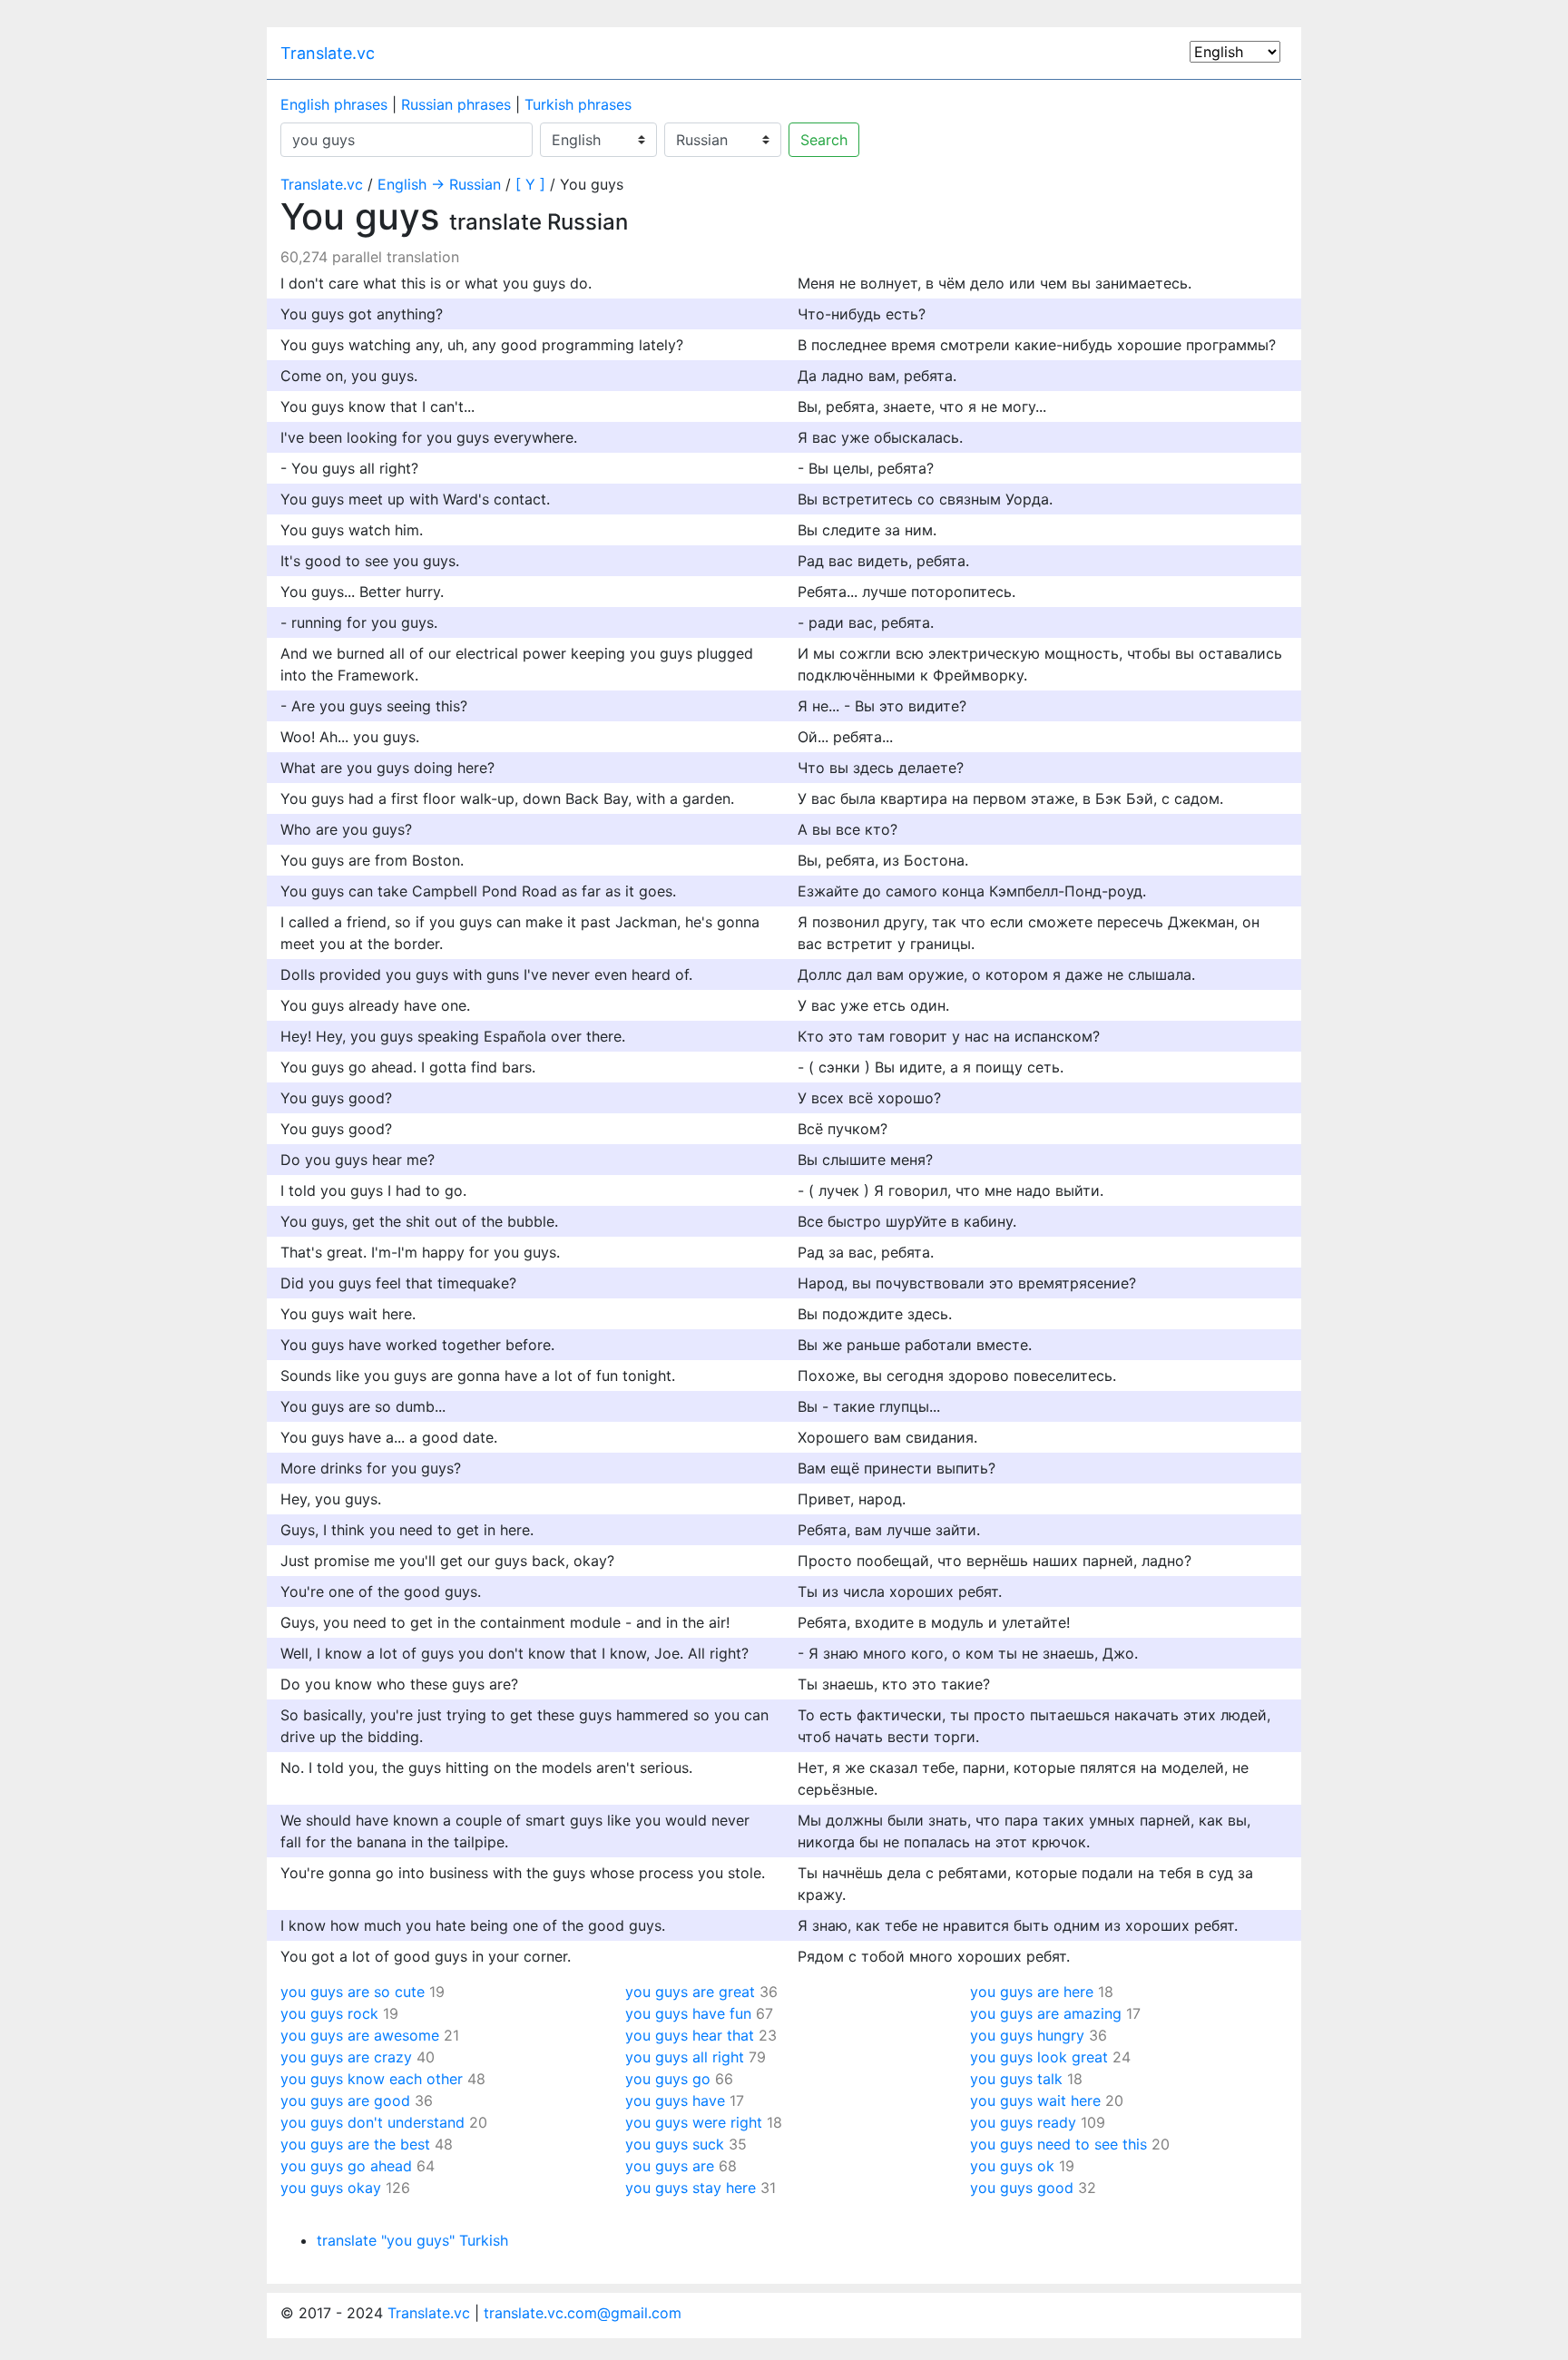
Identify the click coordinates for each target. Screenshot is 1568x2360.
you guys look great (1039, 2057)
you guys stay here (691, 2188)
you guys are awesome (360, 2035)
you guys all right (685, 2057)
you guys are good (345, 2100)
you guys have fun (688, 2013)
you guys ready (1023, 2122)
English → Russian (439, 184)
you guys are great (690, 1992)
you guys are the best (355, 2144)
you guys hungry (1027, 2035)
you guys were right (694, 2122)
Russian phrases (456, 104)
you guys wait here (1035, 2100)
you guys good (1022, 2188)
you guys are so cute (353, 1992)
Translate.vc (328, 53)
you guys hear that (690, 2035)
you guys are (670, 2166)
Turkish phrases (578, 104)
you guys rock (329, 2013)
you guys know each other (372, 2079)
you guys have (675, 2100)
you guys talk (1016, 2079)
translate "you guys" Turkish (412, 2240)
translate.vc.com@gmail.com (583, 2313)
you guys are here (1032, 1992)
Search (824, 140)
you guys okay (331, 2188)
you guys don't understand (372, 2122)
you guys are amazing (1046, 2013)
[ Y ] (530, 184)
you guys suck (675, 2144)
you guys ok (1012, 2166)
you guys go (668, 2079)
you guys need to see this (1058, 2144)
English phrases (334, 104)
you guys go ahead (346, 2166)
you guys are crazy (346, 2057)
